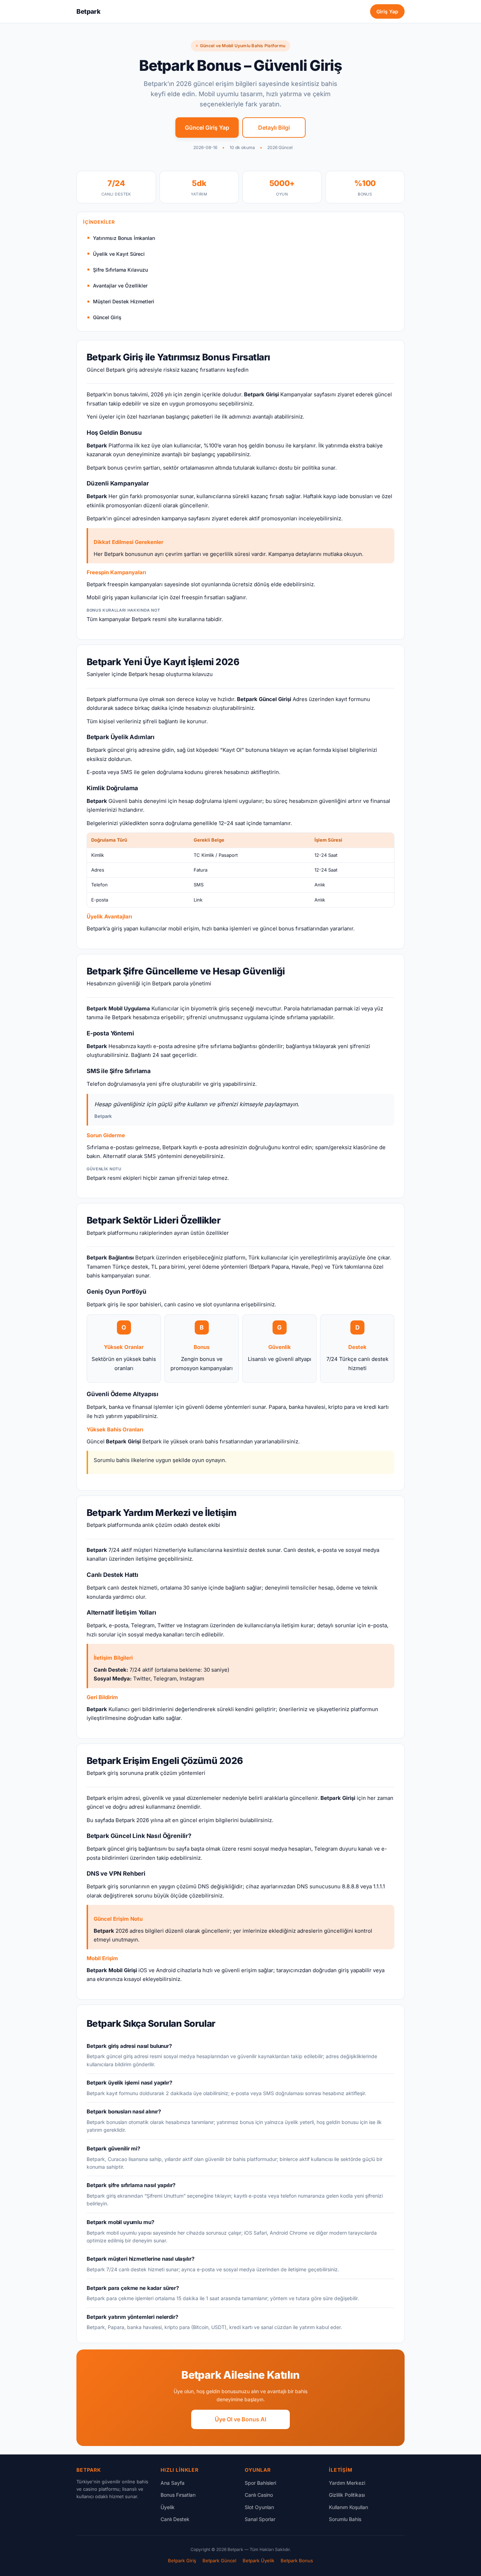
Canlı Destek (175, 2519)
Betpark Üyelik (258, 2560)
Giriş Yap (387, 11)
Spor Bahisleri (260, 2483)
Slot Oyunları (259, 2507)
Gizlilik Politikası (347, 2495)
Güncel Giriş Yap (207, 128)
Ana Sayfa (173, 2483)
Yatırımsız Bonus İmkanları (124, 238)
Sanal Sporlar (260, 2519)
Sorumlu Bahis (345, 2519)
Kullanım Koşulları (348, 2507)
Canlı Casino (259, 2495)
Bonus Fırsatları (178, 2495)
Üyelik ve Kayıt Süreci (119, 254)
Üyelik (168, 2507)
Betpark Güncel (219, 2560)
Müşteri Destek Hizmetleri (124, 301)
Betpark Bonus (297, 2560)
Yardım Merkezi (347, 2483)
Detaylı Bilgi (274, 128)
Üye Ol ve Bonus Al (241, 2419)
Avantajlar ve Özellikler (120, 286)
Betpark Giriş (182, 2560)
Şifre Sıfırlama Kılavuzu (120, 270)
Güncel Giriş (107, 317)
